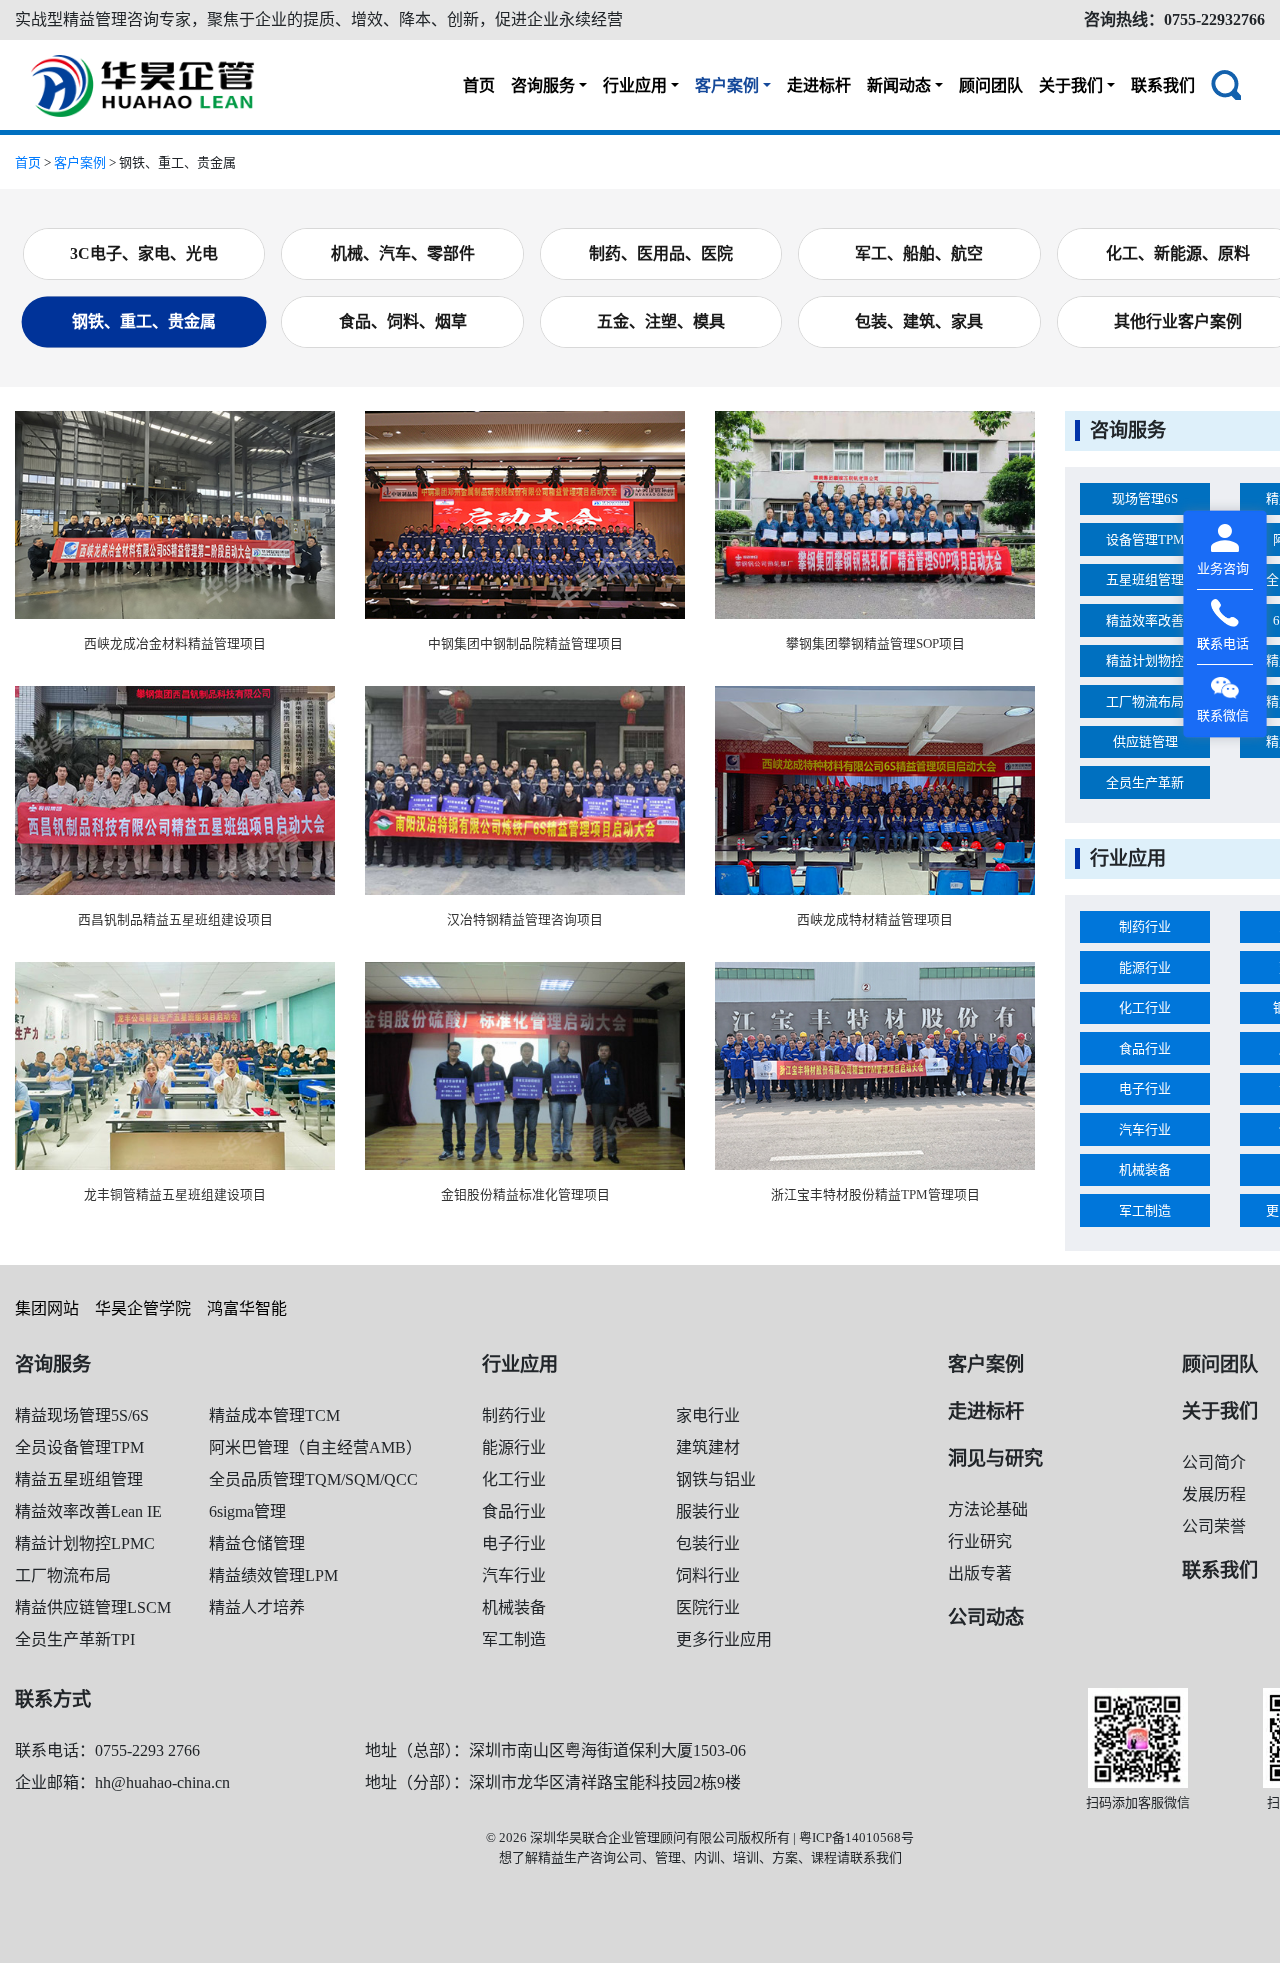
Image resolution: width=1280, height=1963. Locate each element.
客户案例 (727, 85)
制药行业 (1145, 926)
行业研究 (980, 1541)
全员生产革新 (1145, 782)
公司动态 (986, 1617)
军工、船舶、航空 (919, 253)
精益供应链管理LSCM (93, 1607)
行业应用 (635, 85)
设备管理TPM (1145, 539)
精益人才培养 (257, 1607)
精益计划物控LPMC (85, 1543)
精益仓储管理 (257, 1543)
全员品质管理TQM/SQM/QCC (313, 1479)
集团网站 (47, 1308)
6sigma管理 (247, 1511)
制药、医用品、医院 (661, 253)
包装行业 (708, 1543)
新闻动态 (899, 85)
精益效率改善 (1145, 620)
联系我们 (1163, 85)
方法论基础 (988, 1509)
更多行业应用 (724, 1639)
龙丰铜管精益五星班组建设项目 (175, 1195)
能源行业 (1145, 967)
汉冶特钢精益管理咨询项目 (525, 920)
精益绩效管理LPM (273, 1575)
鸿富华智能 (247, 1308)
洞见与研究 (995, 1458)
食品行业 (1145, 1048)
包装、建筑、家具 (919, 321)
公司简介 (1214, 1462)
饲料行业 (708, 1575)
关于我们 (1071, 85)
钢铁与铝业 (716, 1479)
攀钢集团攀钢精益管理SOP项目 (875, 644)
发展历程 (1214, 1494)
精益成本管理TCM (274, 1415)
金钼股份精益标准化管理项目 (525, 1195)
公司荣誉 (1214, 1526)
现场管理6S (1145, 498)
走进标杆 (819, 85)
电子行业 (1145, 1088)
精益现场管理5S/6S (82, 1415)
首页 (479, 85)
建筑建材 (708, 1447)
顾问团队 (991, 85)
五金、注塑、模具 (661, 321)
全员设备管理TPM (79, 1447)
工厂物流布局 (1145, 701)
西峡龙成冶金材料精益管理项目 (175, 644)
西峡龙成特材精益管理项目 (875, 920)
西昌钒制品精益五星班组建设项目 (175, 920)
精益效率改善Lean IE (88, 1511)
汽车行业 (1145, 1129)
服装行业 (708, 1511)
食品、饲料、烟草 (403, 321)
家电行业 (708, 1415)
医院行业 (708, 1607)
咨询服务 (543, 85)
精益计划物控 (1145, 660)
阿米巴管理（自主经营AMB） (315, 1447)
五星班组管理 (1145, 579)
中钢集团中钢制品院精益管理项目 (525, 644)
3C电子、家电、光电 (144, 253)
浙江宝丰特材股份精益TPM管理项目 (875, 1195)
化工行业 (1145, 1007)
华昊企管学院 (143, 1308)
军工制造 (1145, 1210)
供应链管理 (1145, 741)
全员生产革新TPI (75, 1639)
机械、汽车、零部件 (403, 253)
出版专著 (980, 1573)
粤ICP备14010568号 (856, 1837)
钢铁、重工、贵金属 (144, 321)
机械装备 (1145, 1169)
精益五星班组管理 (79, 1479)
